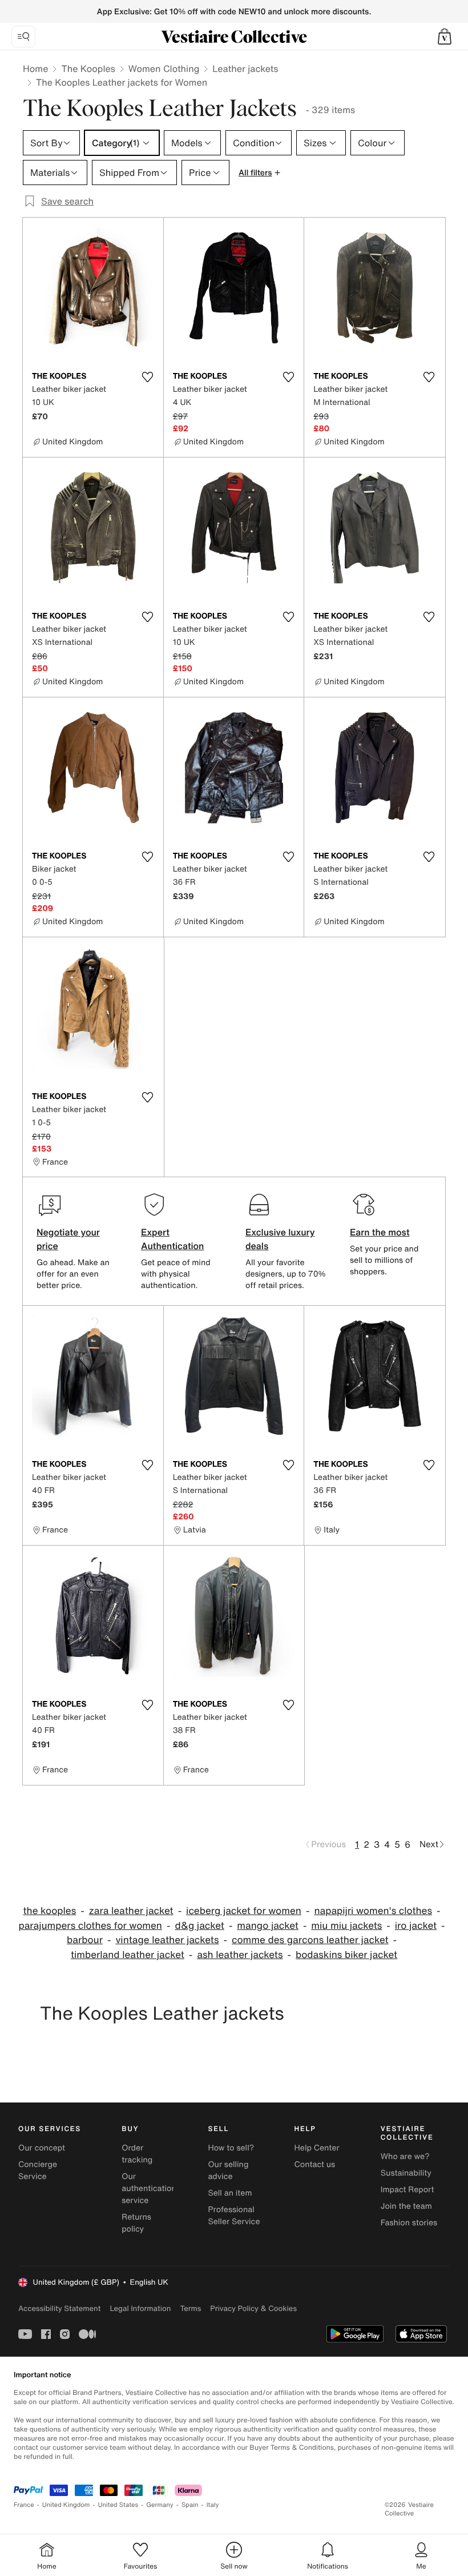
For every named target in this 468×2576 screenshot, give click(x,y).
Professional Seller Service (234, 2216)
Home (35, 69)
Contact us (315, 2164)
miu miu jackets (346, 1926)
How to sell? (231, 2148)
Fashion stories (409, 2223)
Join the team (406, 2206)
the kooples (50, 1911)
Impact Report (408, 2190)
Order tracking (137, 2154)
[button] (445, 37)
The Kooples (88, 69)
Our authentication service (149, 2188)
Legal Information (140, 2308)
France (24, 2505)
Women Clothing (164, 69)
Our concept (42, 2148)
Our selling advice (228, 2170)
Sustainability (406, 2173)
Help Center (317, 2148)
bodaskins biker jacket (346, 1955)
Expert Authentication (173, 1239)
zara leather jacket (131, 1911)
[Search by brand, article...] (23, 37)
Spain (190, 2505)
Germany (160, 2505)
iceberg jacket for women (244, 1911)
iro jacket (416, 1926)
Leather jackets (245, 69)
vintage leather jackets (167, 1940)
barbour (85, 1940)
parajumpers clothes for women (90, 1926)
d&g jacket (199, 1926)
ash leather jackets (240, 1955)
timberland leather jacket (128, 1955)
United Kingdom (66, 2505)
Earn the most (380, 1232)
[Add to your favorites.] (148, 377)
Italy (213, 2505)
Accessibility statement (59, 2308)
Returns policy (136, 2223)
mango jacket (268, 1926)
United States (118, 2505)
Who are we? (405, 2156)
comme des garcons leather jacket (310, 1940)
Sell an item (230, 2193)
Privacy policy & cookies (253, 2308)
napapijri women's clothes (373, 1911)
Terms (190, 2308)
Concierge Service (38, 2170)
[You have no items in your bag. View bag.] (445, 37)
